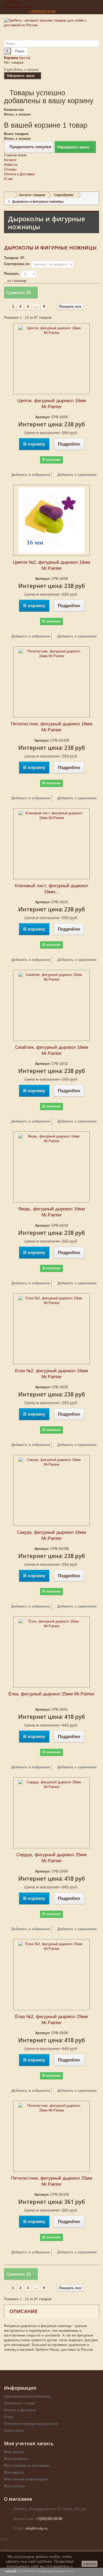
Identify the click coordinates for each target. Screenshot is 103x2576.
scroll (4, 2539)
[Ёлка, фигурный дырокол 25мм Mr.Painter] (51, 1652)
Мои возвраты (16, 2459)
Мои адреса (14, 2472)
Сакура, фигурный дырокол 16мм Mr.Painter (51, 1535)
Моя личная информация (26, 2479)
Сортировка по (17, 264)
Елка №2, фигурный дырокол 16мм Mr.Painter (51, 1374)
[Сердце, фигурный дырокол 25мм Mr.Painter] (51, 1813)
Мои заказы (14, 2452)
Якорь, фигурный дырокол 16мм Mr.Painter (52, 1212)
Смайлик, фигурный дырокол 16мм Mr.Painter (52, 1050)
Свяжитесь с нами (19, 7)
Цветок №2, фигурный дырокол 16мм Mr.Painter (52, 565)
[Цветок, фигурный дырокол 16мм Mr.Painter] (51, 359)
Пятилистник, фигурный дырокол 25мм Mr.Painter (52, 2181)
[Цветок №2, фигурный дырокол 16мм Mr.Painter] (51, 520)
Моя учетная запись (29, 2443)
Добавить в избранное (30, 475)
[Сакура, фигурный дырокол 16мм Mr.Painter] (51, 1490)
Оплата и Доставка (19, 174)
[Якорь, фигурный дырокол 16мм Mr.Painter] (51, 1167)
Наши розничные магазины (27, 2396)
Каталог (10, 160)
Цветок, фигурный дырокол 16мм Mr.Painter (52, 404)
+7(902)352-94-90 (42, 12)
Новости (11, 165)
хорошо (90, 2564)
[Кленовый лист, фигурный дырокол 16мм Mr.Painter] (51, 844)
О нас (9, 179)
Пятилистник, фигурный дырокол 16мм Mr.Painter (52, 727)
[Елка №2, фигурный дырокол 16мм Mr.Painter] (51, 1329)
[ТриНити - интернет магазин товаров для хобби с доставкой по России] (51, 29)
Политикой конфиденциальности (46, 2571)
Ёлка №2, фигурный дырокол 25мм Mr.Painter (51, 2020)
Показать (12, 274)
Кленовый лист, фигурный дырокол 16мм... (51, 889)
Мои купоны (15, 2486)
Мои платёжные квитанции (27, 2466)
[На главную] (10, 195)
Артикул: (43, 417)
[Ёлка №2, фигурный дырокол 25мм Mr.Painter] (51, 1975)
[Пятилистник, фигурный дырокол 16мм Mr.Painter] (51, 682)
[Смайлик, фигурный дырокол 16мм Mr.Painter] (51, 1005)
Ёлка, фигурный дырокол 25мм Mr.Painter (51, 1694)
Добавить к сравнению (77, 475)
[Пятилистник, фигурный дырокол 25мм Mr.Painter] (51, 2136)
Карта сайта (14, 2431)
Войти (12, 2)
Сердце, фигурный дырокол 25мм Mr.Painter (51, 1858)
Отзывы (10, 169)
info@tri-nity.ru (36, 2528)
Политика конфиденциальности (31, 2424)
